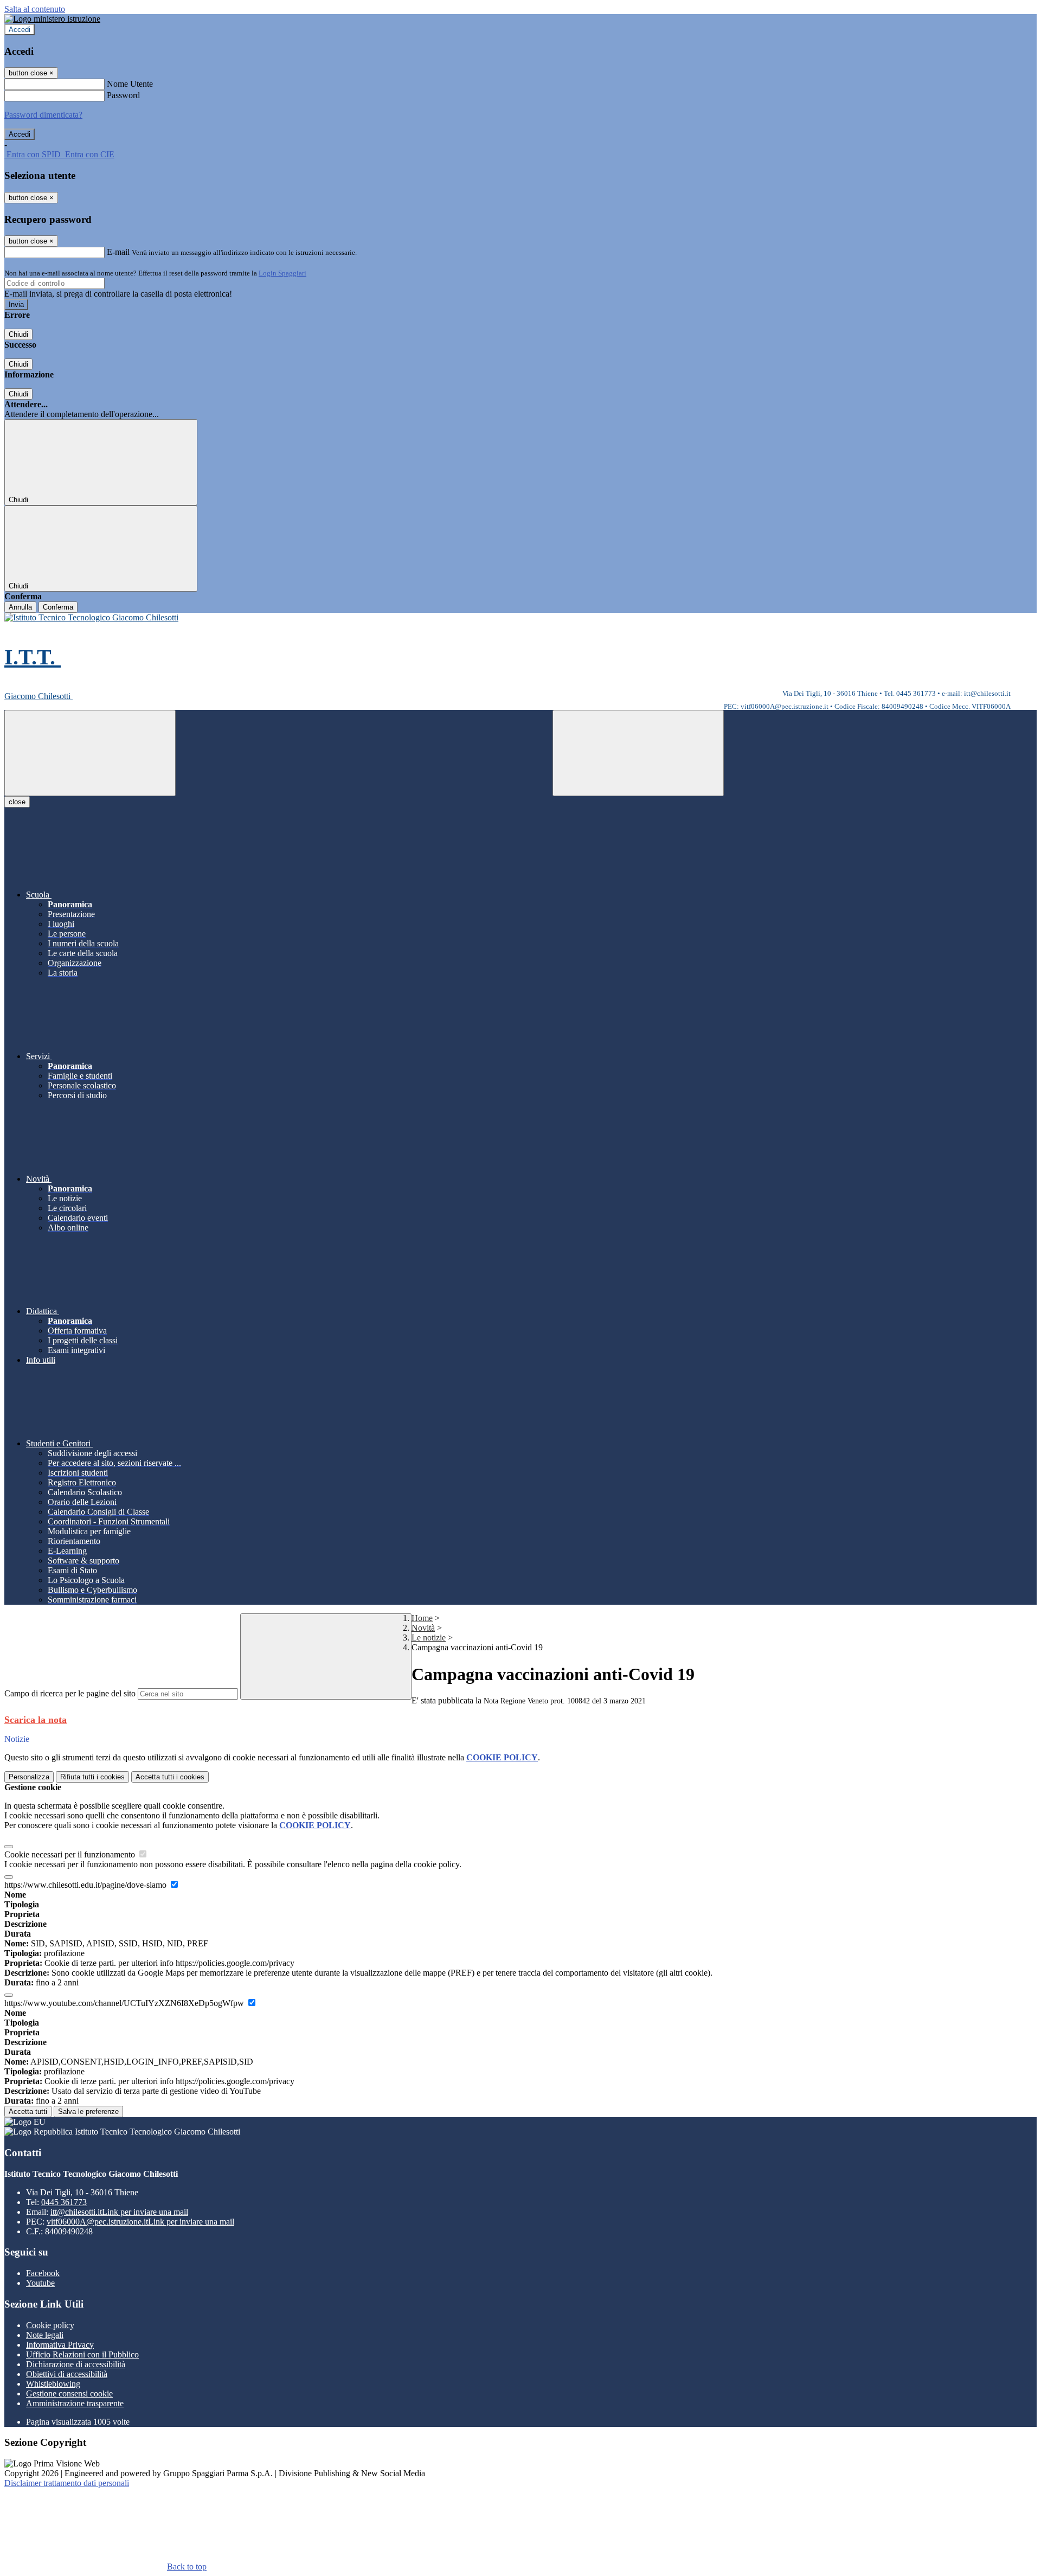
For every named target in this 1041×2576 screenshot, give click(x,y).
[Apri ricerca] (638, 753)
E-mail (118, 252)
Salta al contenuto (35, 9)
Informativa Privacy (60, 2345)
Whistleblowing (53, 2384)
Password (123, 95)
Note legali (45, 2335)
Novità (423, 1628)
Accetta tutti (170, 1777)
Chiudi (18, 334)
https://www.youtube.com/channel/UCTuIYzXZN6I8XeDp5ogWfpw (125, 2003)
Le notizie (429, 1638)
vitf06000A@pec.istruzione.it (140, 2222)
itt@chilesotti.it (119, 2212)
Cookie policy (50, 2325)
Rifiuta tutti (92, 1777)
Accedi (20, 30)
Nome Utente (130, 84)
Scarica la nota (36, 1720)
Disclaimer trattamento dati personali (67, 2483)
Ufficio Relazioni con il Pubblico (82, 2354)
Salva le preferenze (88, 2112)
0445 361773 (64, 2202)
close (17, 802)
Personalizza (29, 1777)
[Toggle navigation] (90, 753)
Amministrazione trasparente (75, 2403)
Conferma (58, 607)
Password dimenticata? (43, 115)
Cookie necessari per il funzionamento (71, 1854)
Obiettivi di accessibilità (67, 2374)
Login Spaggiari (282, 273)
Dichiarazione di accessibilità (76, 2364)
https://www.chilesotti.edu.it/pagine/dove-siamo (86, 1885)
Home (422, 1618)
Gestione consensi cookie (69, 2394)
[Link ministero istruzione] (52, 19)
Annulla (20, 607)
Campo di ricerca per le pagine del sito (70, 1693)
